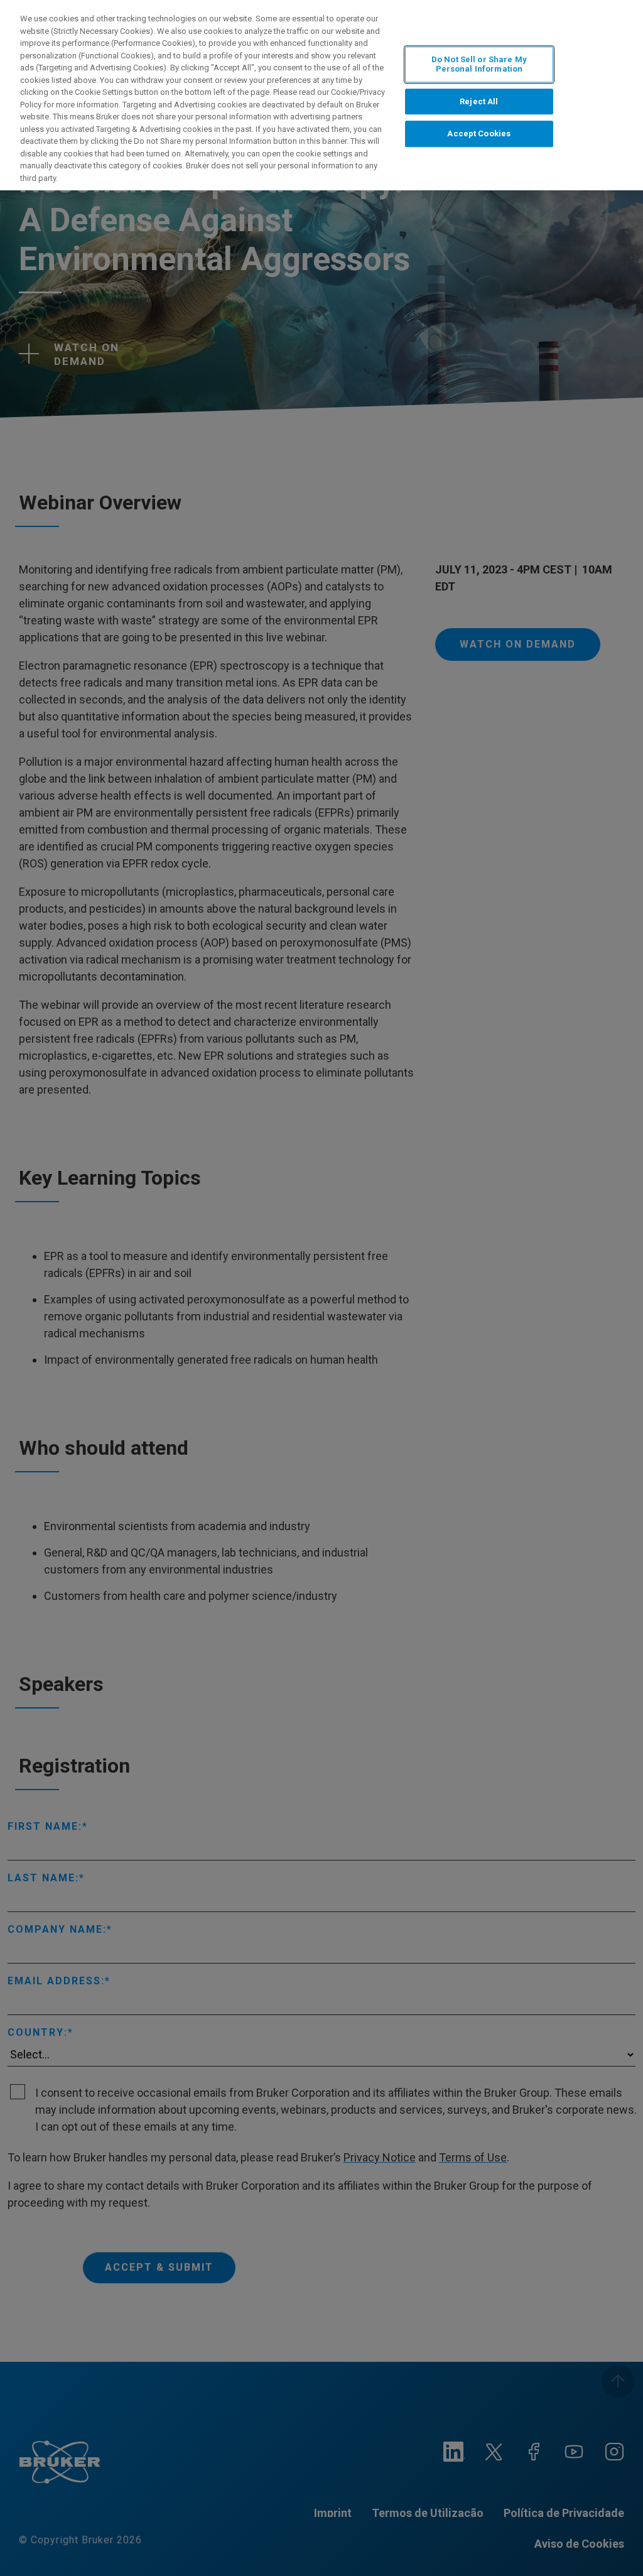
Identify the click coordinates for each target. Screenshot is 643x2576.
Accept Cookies (479, 134)
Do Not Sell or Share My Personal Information (479, 64)
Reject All (479, 101)
